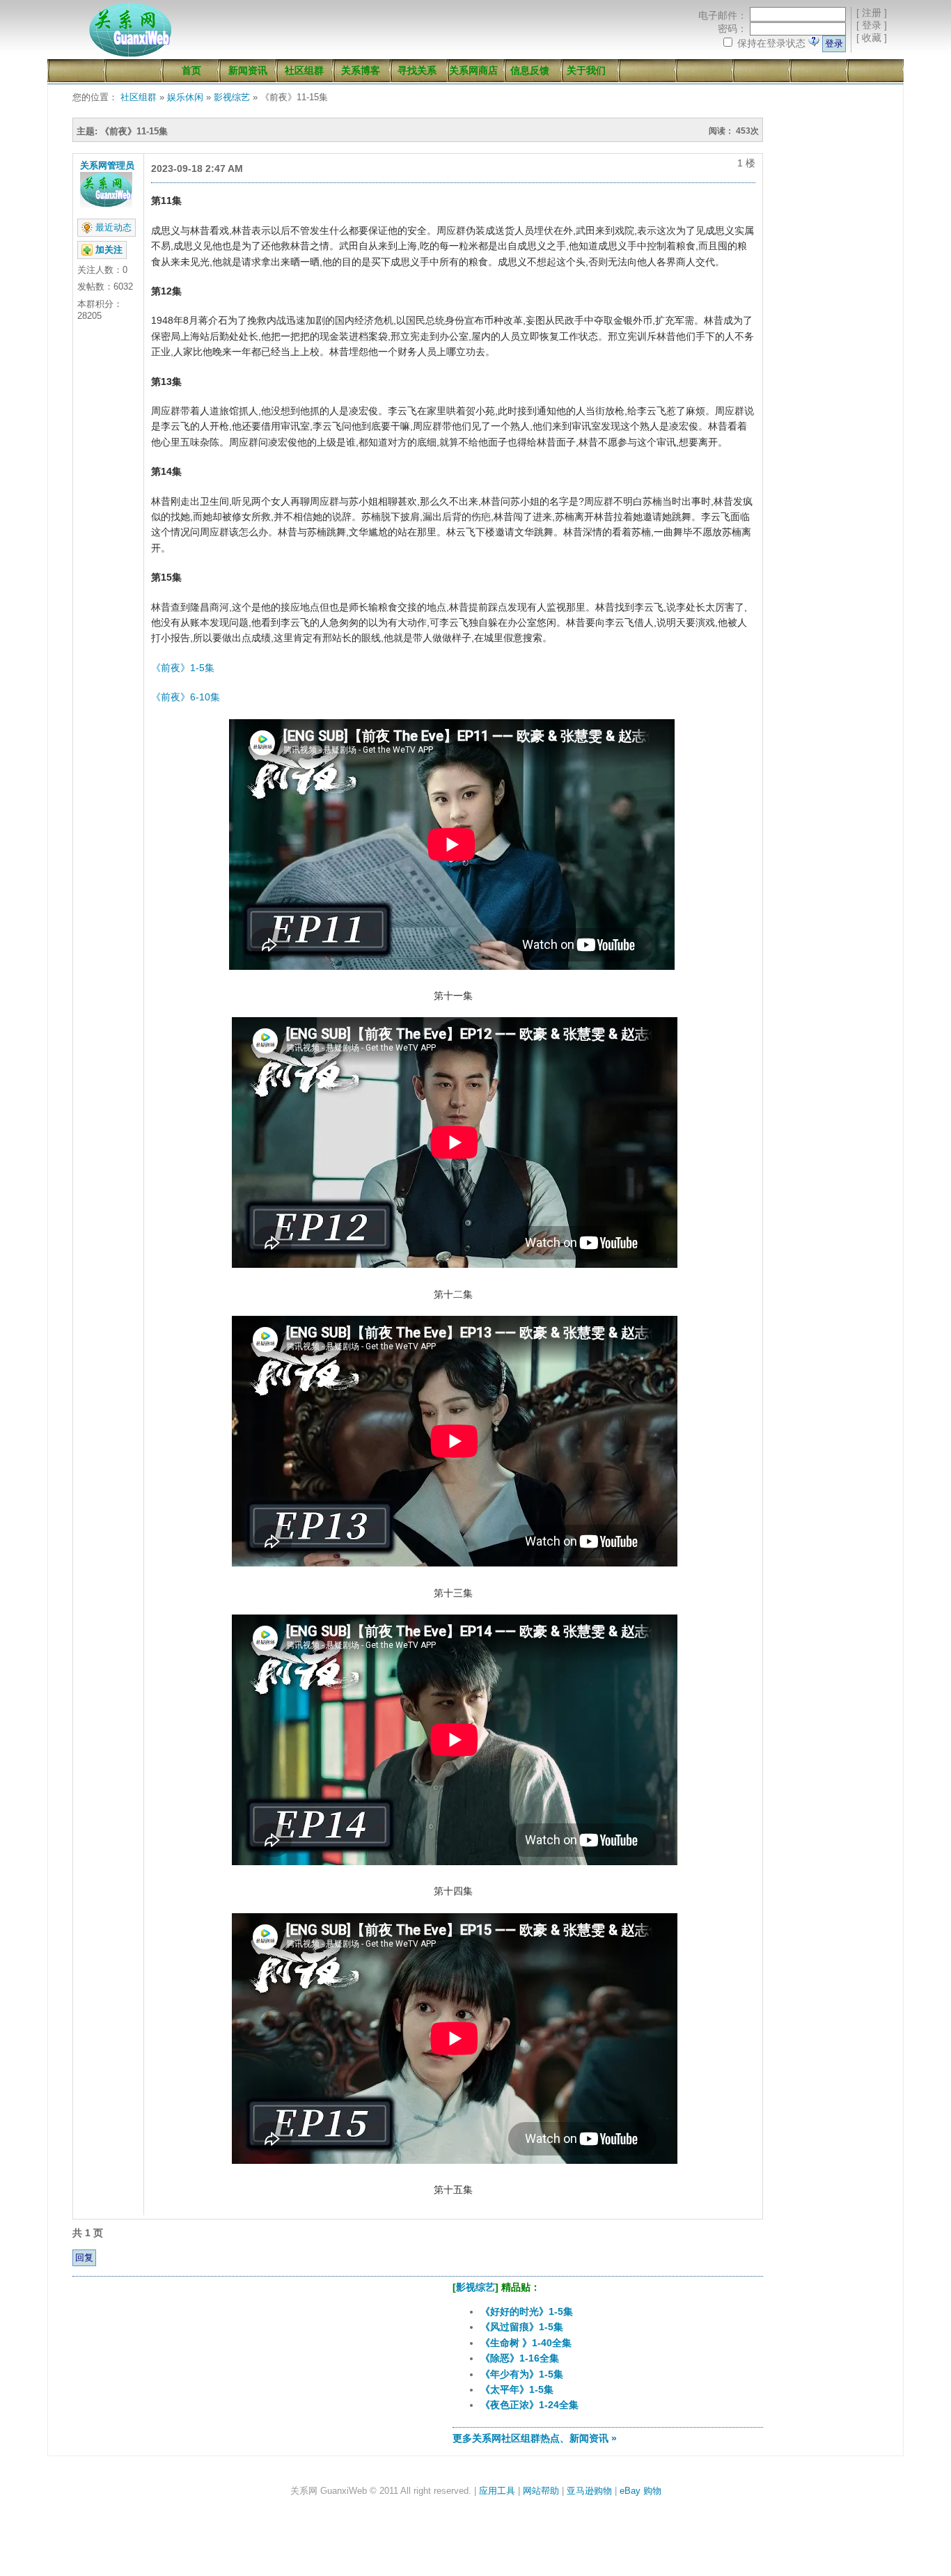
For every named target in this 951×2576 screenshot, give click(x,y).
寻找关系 (417, 70)
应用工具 (497, 2491)
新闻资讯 (248, 70)
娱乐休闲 (185, 97)
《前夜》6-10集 (186, 697)
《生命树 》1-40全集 (526, 2343)
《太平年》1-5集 (517, 2389)
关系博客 (361, 70)
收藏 (872, 38)
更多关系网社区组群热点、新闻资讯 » (535, 2438)
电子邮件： (723, 15)
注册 (872, 13)
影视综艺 (232, 97)
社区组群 (304, 70)
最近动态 (113, 227)
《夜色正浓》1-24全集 (529, 2405)
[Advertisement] (229, 2369)
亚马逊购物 (589, 2491)
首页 (191, 70)
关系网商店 (473, 70)
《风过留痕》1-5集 (522, 2327)
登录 (872, 25)
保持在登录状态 (771, 43)
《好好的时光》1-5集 (527, 2311)
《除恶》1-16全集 (520, 2358)
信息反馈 (530, 70)
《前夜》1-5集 (183, 668)
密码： (732, 29)
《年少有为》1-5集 (522, 2374)
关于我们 (586, 70)
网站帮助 (541, 2491)
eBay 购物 (640, 2491)
